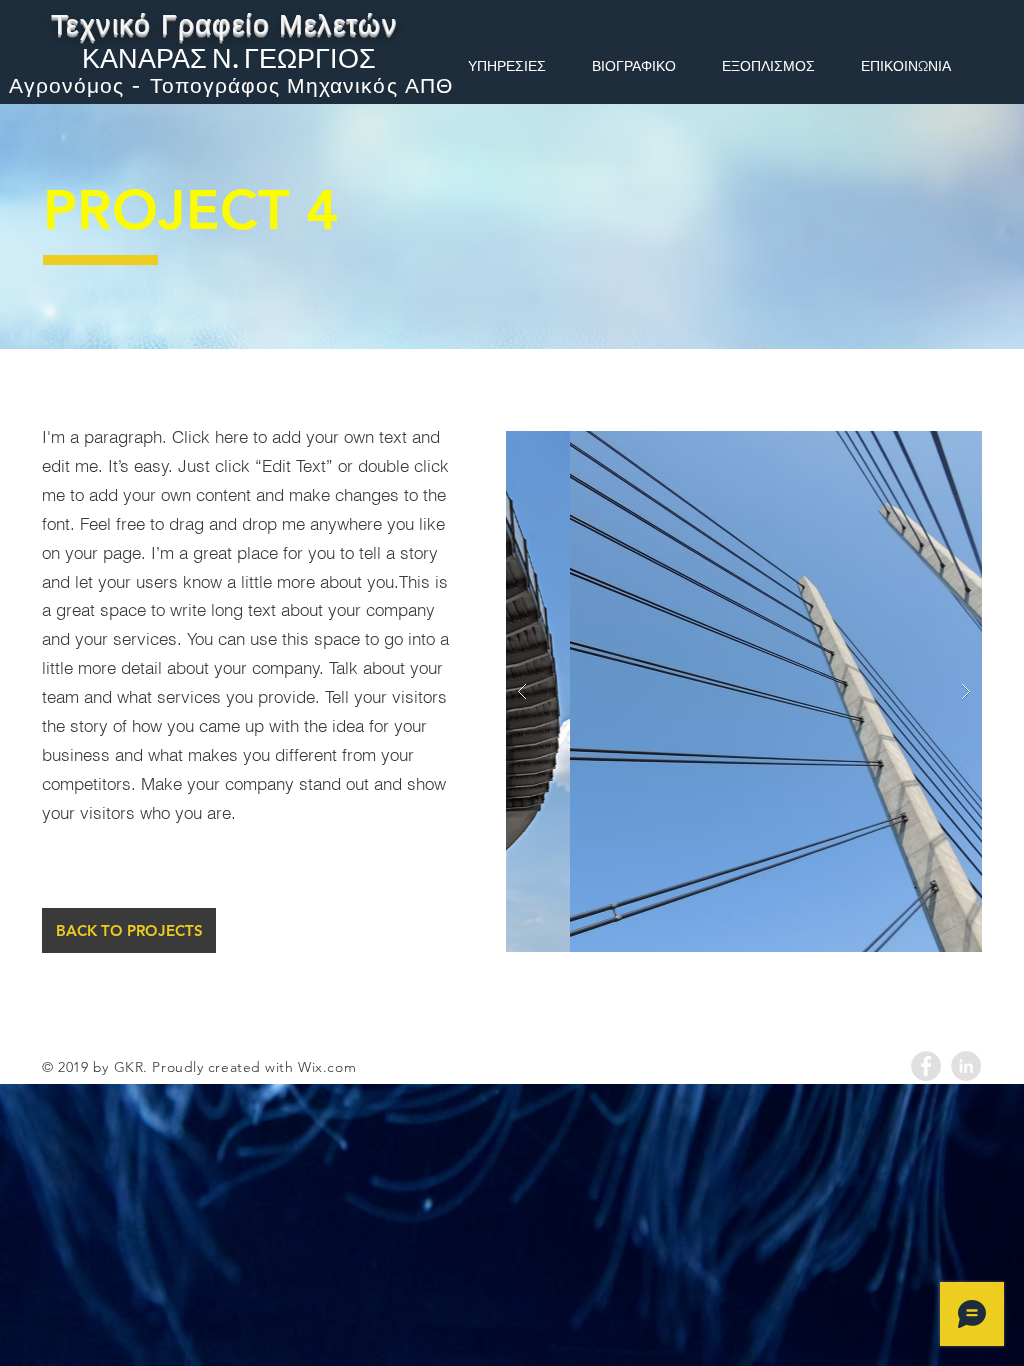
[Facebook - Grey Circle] (926, 1066)
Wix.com (327, 1067)
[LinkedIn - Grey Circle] (966, 1066)
